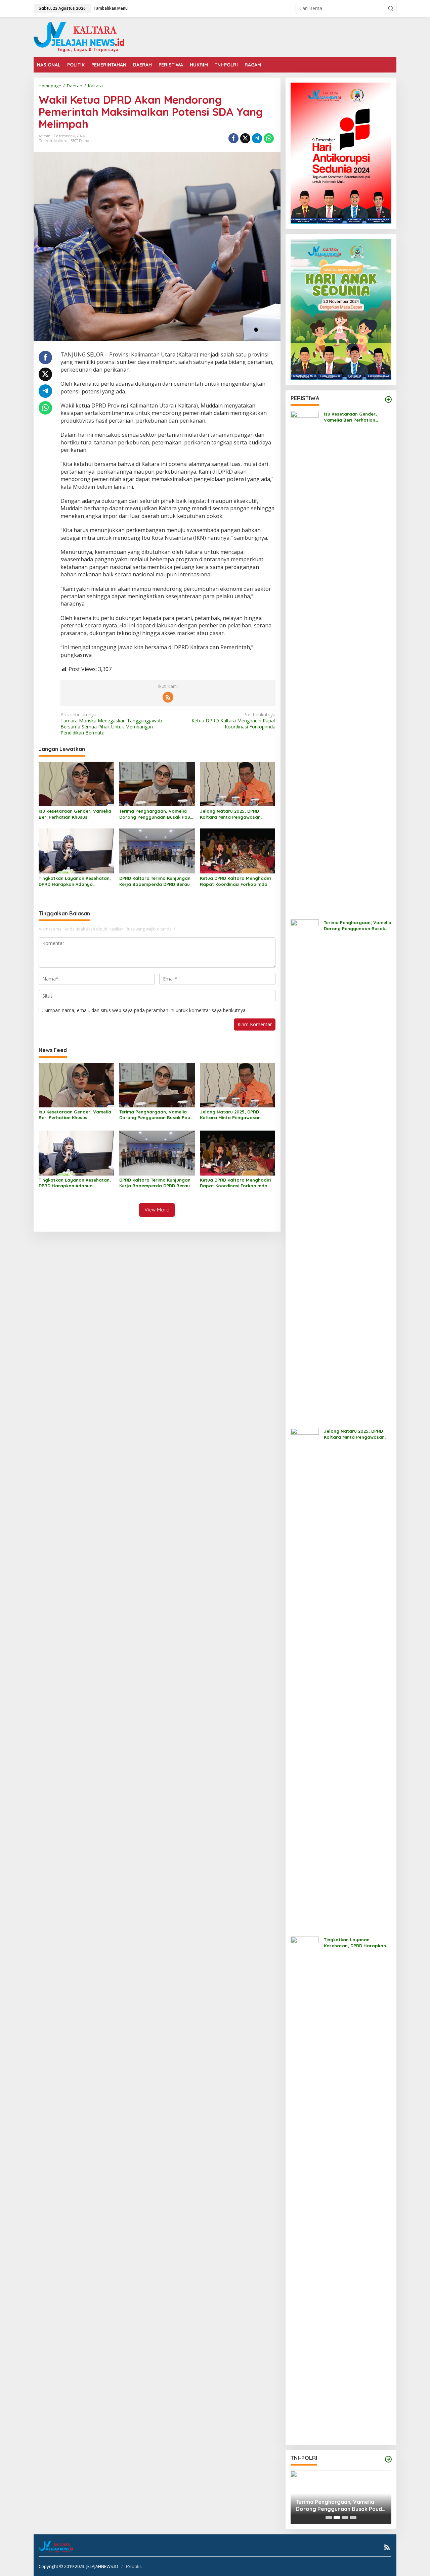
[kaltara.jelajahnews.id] (79, 36)
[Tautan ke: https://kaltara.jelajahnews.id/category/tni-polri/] (388, 2459)
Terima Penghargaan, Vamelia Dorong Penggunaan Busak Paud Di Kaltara (156, 814)
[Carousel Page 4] (353, 2518)
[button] (391, 8)
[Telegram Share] (257, 138)
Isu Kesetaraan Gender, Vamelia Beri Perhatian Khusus (75, 814)
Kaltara (61, 141)
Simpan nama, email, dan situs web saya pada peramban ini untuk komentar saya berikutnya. (145, 1010)
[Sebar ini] (233, 138)
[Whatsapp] (269, 138)
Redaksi (134, 2566)
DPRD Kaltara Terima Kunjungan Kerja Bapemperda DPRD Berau (155, 881)
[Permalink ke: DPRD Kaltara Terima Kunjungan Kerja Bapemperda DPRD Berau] (157, 851)
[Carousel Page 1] (329, 2518)
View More (157, 1210)
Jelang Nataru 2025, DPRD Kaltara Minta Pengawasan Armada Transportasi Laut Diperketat (230, 814)
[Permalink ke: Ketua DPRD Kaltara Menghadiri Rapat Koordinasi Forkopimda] (238, 851)
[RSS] (168, 697)
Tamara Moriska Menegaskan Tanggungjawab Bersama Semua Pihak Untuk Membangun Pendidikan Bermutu (111, 724)
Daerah (45, 141)
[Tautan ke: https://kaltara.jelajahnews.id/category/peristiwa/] (388, 399)
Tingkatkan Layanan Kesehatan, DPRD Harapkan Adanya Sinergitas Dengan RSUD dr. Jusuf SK (76, 881)
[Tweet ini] (245, 138)
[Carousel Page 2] (337, 2518)
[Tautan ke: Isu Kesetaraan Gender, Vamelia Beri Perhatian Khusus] (305, 662)
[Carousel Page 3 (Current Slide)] (345, 2518)
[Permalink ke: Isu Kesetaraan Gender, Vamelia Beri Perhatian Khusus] (76, 783)
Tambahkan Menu (111, 8)
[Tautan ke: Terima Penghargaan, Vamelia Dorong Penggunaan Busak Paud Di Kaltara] (305, 1170)
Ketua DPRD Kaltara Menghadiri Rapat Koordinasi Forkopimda (233, 721)
